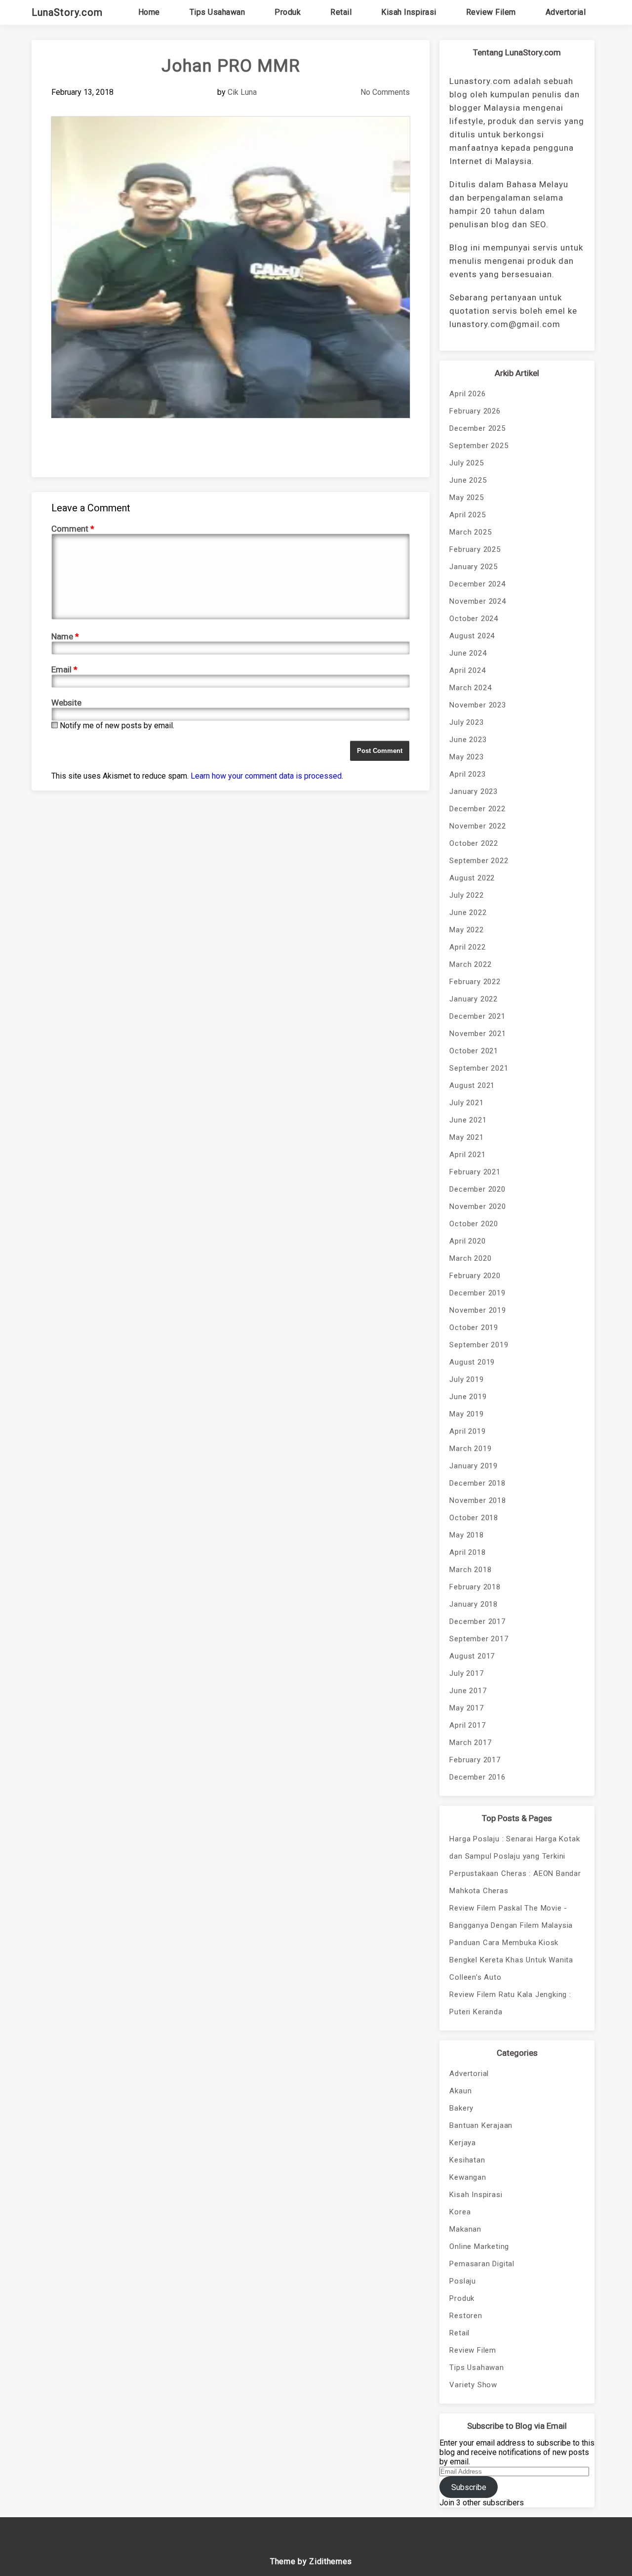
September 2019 (479, 1345)
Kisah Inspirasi (409, 12)
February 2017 (475, 1760)
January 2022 (474, 999)
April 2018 (467, 1552)
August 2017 (472, 1656)
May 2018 (466, 1535)
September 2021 (479, 1068)
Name (65, 636)
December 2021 (477, 1016)
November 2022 (477, 826)
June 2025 (468, 480)
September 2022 (479, 861)
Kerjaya (463, 2143)
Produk (288, 12)
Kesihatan (467, 2160)
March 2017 (470, 1743)
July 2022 (466, 895)
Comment (73, 529)
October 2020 (474, 1224)
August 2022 (472, 878)
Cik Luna (242, 92)
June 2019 (468, 1397)
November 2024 (477, 601)
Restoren (466, 2316)
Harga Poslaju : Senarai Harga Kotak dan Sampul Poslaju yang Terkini (514, 1848)
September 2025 (479, 446)
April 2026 (467, 394)
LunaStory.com (67, 12)
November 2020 (477, 1206)
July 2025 (466, 463)
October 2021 (474, 1051)
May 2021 (466, 1137)
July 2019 (466, 1379)
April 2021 (467, 1155)
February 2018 (475, 1587)
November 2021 (477, 1034)
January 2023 (474, 791)
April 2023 (467, 774)
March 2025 (470, 532)
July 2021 (466, 1103)
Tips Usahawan (217, 12)
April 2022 (467, 947)
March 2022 (470, 964)
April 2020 (467, 1241)
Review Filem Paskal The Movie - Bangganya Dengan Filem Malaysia (511, 1917)
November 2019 (477, 1310)
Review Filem (491, 12)
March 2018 (470, 1570)
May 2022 (466, 930)
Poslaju (463, 2281)
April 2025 (467, 515)
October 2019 (474, 1328)
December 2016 (477, 1777)
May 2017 (466, 1708)
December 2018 (477, 1483)
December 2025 (477, 428)
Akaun (460, 2091)
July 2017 (466, 1673)
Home (149, 12)
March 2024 (470, 688)
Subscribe (469, 2487)
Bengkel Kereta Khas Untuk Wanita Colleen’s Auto (511, 1969)
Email (64, 669)
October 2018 (474, 1518)
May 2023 (466, 757)
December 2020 (477, 1189)
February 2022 (475, 982)
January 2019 (474, 1466)
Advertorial (566, 12)
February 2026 (475, 411)
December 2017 (477, 1621)
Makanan (465, 2229)
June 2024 (468, 653)
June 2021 (468, 1120)
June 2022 (468, 913)
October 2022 (474, 843)
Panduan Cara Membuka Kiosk (504, 1943)
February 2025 (475, 549)
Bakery (461, 2108)
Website (66, 703)
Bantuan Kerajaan (481, 2125)
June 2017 (468, 1691)
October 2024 (474, 619)
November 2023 (477, 705)
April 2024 (467, 670)
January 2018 (474, 1604)
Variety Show (473, 2385)
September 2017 (479, 1639)
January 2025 (474, 567)
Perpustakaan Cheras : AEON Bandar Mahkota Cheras (515, 1882)
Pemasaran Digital (482, 2264)
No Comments (385, 92)
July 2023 (466, 722)
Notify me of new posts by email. (117, 726)
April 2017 (467, 1725)
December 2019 (477, 1293)
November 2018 (477, 1500)
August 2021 (472, 1085)
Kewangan (468, 2177)
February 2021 (475, 1172)
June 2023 (468, 740)
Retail (341, 12)
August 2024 (472, 636)
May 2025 (466, 498)
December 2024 (477, 584)
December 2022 (477, 809)
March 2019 (470, 1449)
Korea (460, 2212)
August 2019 (472, 1362)
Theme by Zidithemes (311, 2561)
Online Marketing (479, 2246)
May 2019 (466, 1414)
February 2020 (475, 1276)
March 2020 (470, 1258)
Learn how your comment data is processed (266, 776)
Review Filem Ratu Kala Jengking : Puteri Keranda (510, 2003)
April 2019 (467, 1431)
